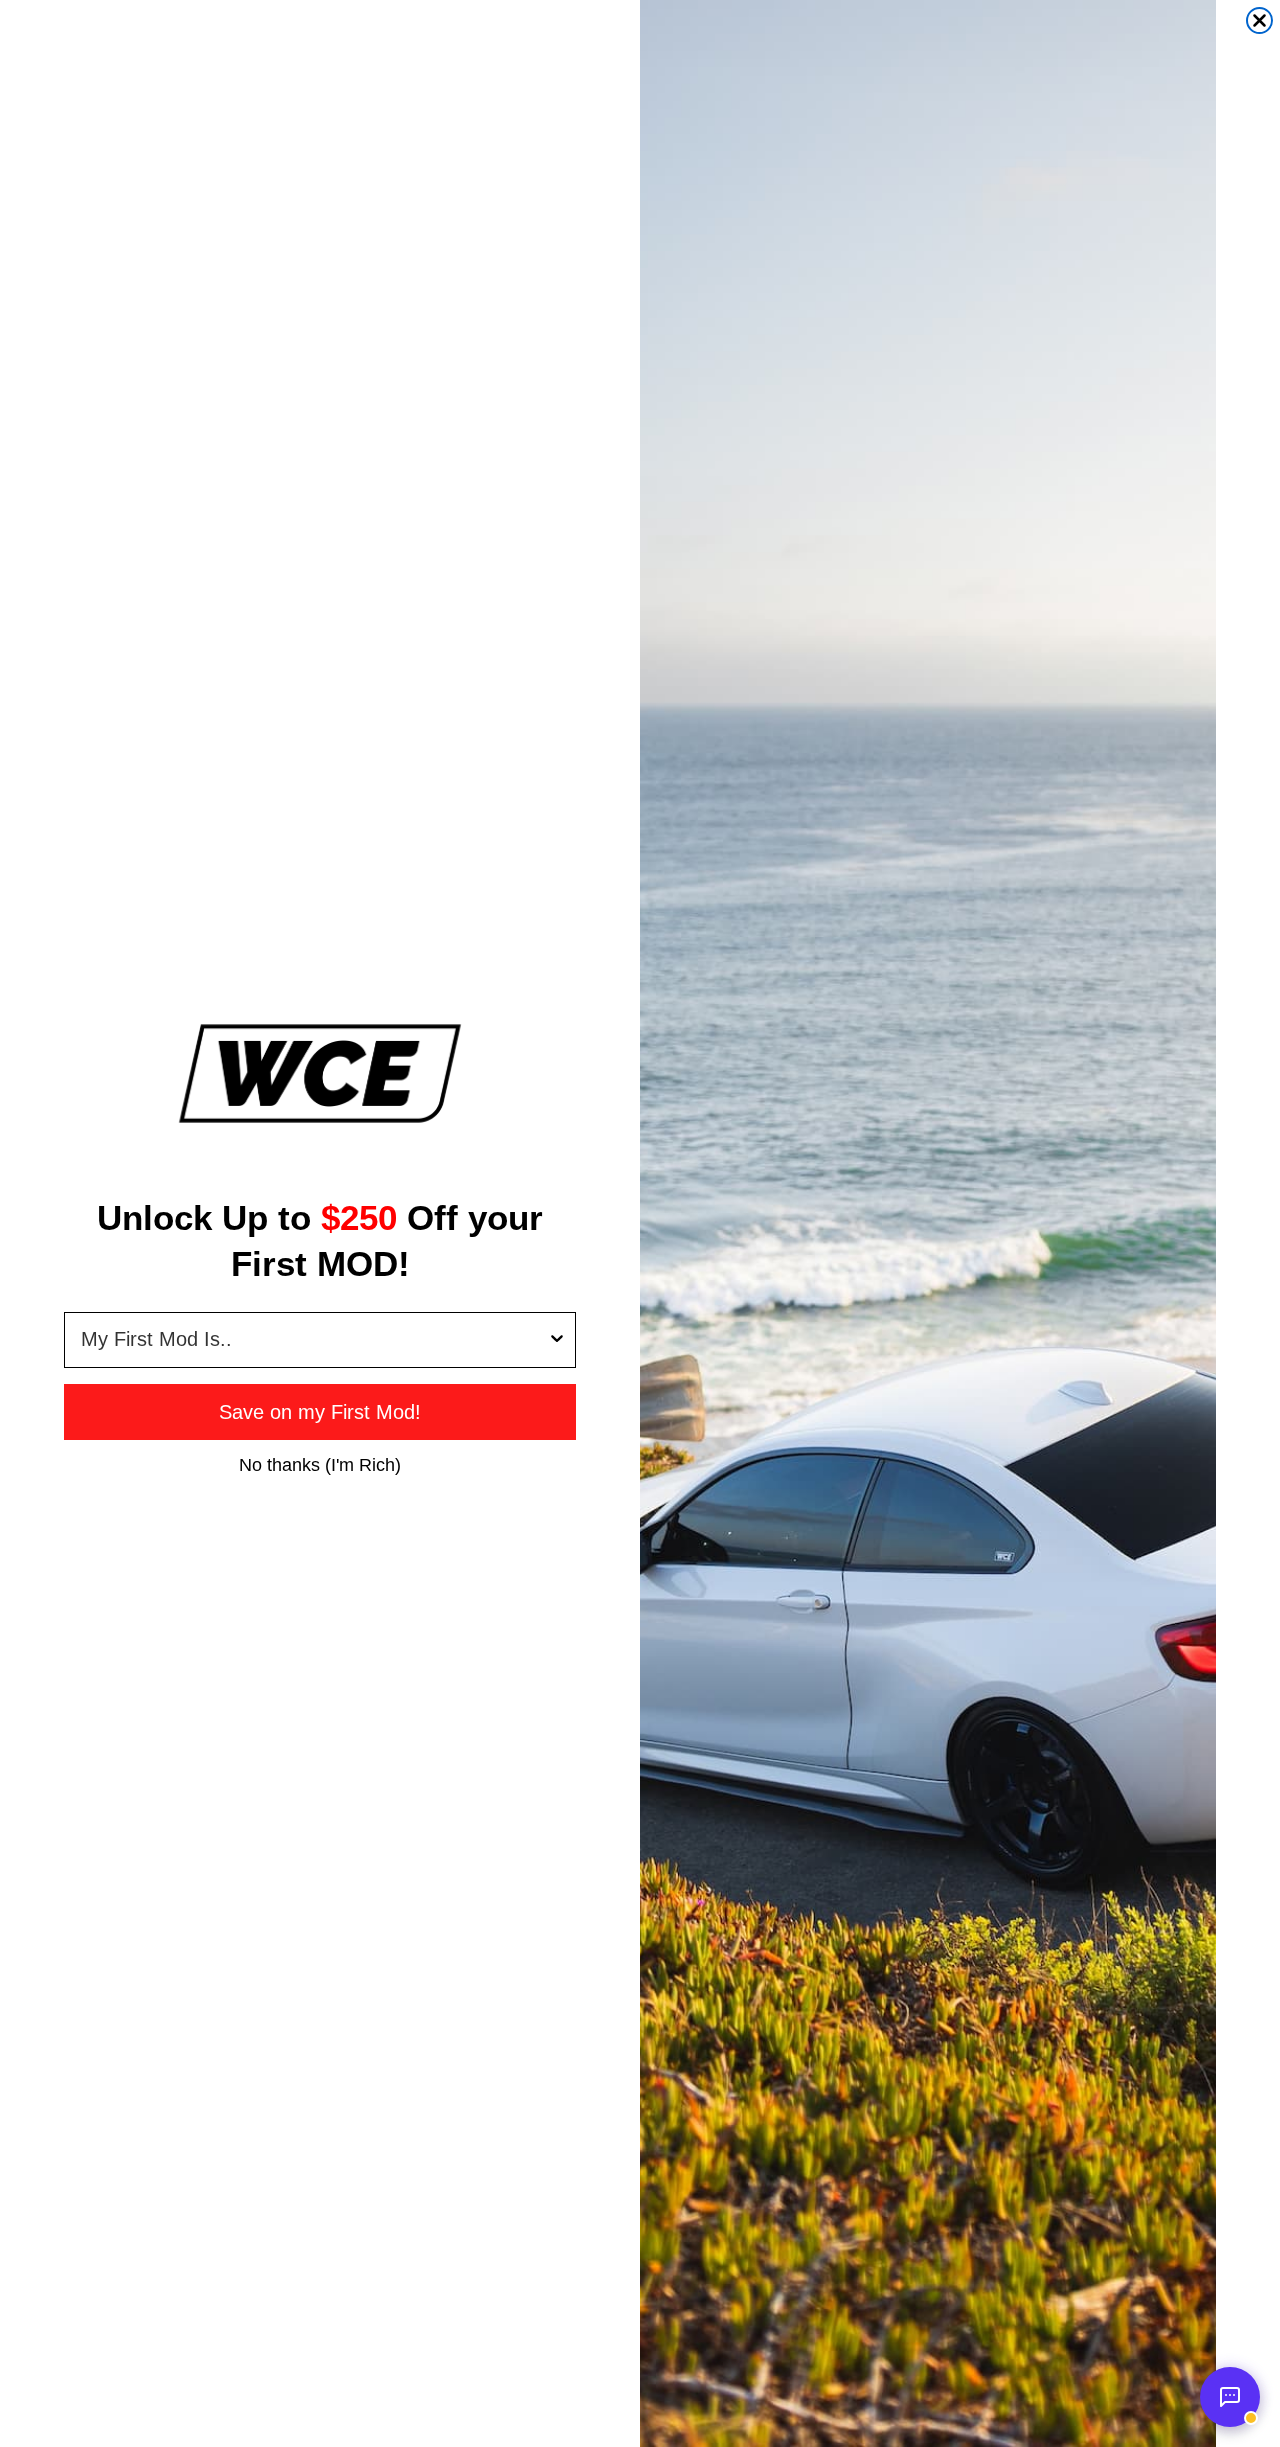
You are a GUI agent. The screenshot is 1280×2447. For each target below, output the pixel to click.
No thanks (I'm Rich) (320, 1464)
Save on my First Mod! (320, 1412)
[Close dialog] (1259, 20)
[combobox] (314, 1340)
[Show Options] (557, 1340)
